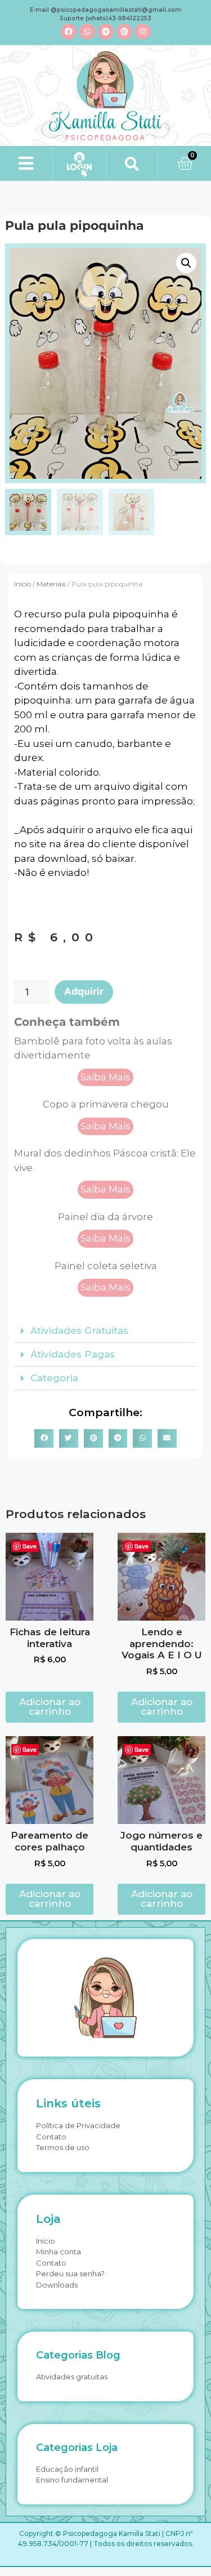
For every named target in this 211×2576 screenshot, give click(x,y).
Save (30, 1546)
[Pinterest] (124, 32)
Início (23, 584)
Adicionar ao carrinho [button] (50, 1707)
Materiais (51, 584)
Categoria (54, 1378)
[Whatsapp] (87, 32)
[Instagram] (143, 32)
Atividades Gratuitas (79, 1331)
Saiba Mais (105, 1077)
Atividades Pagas (73, 1354)
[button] (26, 163)
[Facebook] (69, 32)
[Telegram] (106, 32)
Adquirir (84, 991)
